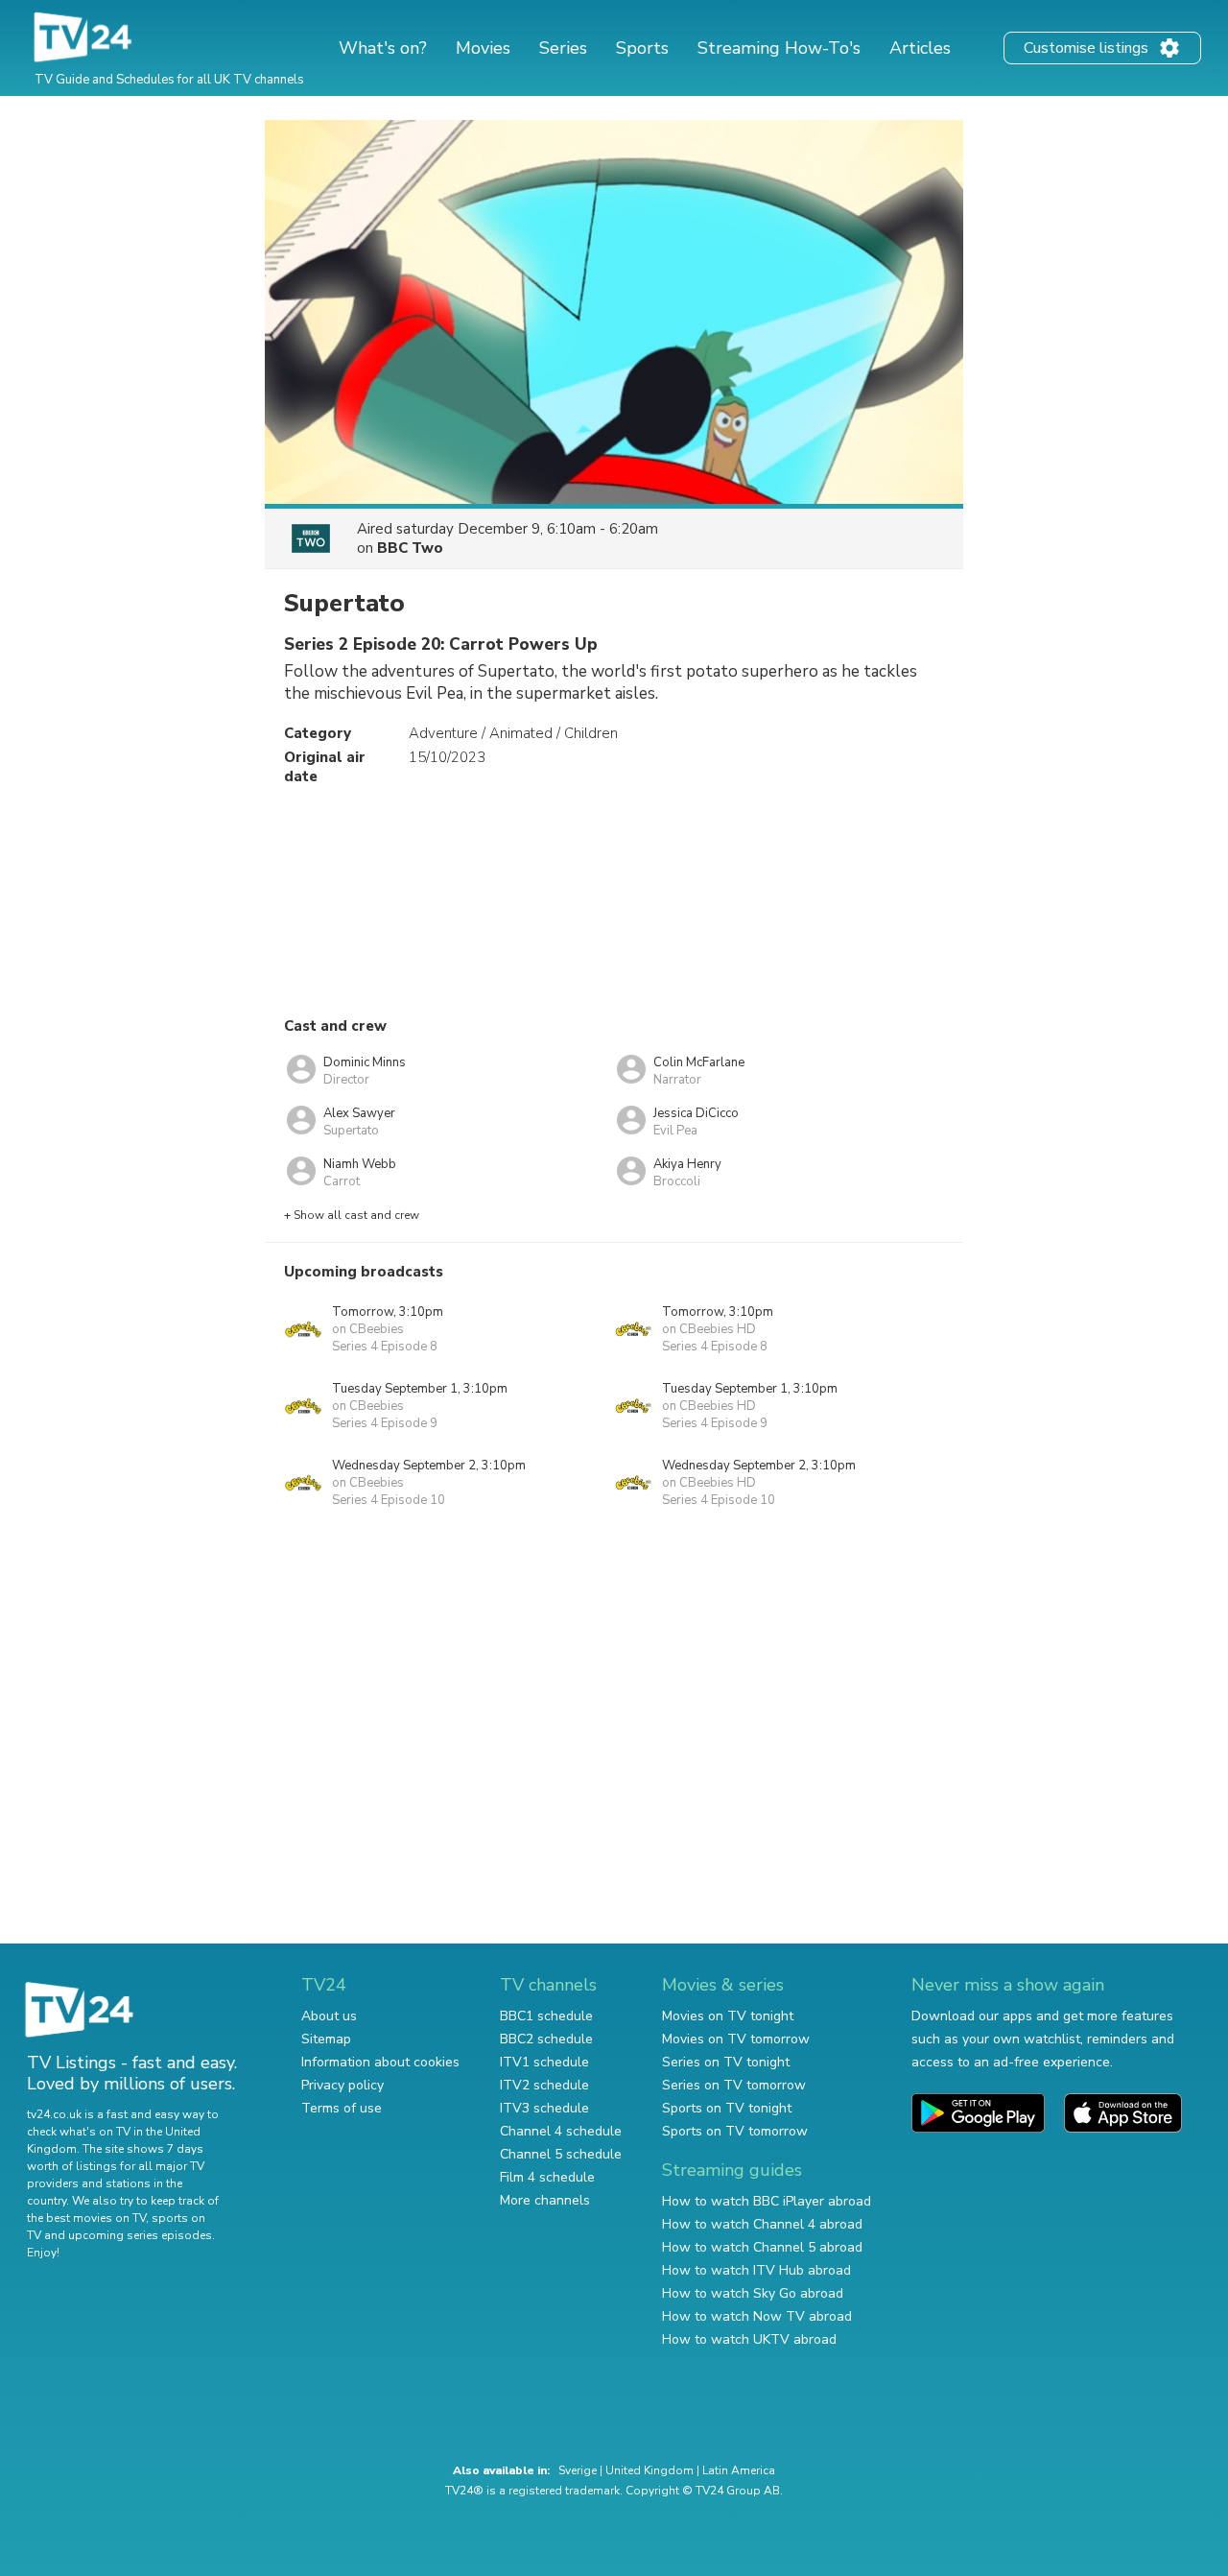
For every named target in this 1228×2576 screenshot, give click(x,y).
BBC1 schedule (546, 2016)
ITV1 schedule (544, 2062)
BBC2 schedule (546, 2039)
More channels (545, 2200)
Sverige (578, 2470)
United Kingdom (649, 2470)
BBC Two (410, 548)
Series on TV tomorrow (734, 2085)
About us (329, 2016)
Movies (483, 48)
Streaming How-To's (779, 48)
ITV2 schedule (544, 2085)
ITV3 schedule (544, 2108)
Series (563, 48)
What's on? (383, 48)
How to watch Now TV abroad (757, 2316)
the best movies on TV (86, 2218)
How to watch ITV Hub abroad (756, 2270)
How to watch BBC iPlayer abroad (767, 2201)
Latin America (739, 2470)
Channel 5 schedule (561, 2154)
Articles (920, 48)
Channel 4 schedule (561, 2131)
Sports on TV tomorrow (735, 2131)
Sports (642, 48)
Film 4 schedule (547, 2177)
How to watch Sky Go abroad (753, 2293)
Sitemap (326, 2039)
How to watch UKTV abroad (749, 2339)
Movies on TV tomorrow (736, 2039)
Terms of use (342, 2108)
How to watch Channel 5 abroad (762, 2247)
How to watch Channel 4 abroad (762, 2224)
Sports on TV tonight (727, 2108)
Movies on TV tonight (728, 2016)
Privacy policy (342, 2085)
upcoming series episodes (140, 2235)
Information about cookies (380, 2062)
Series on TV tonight (726, 2062)
